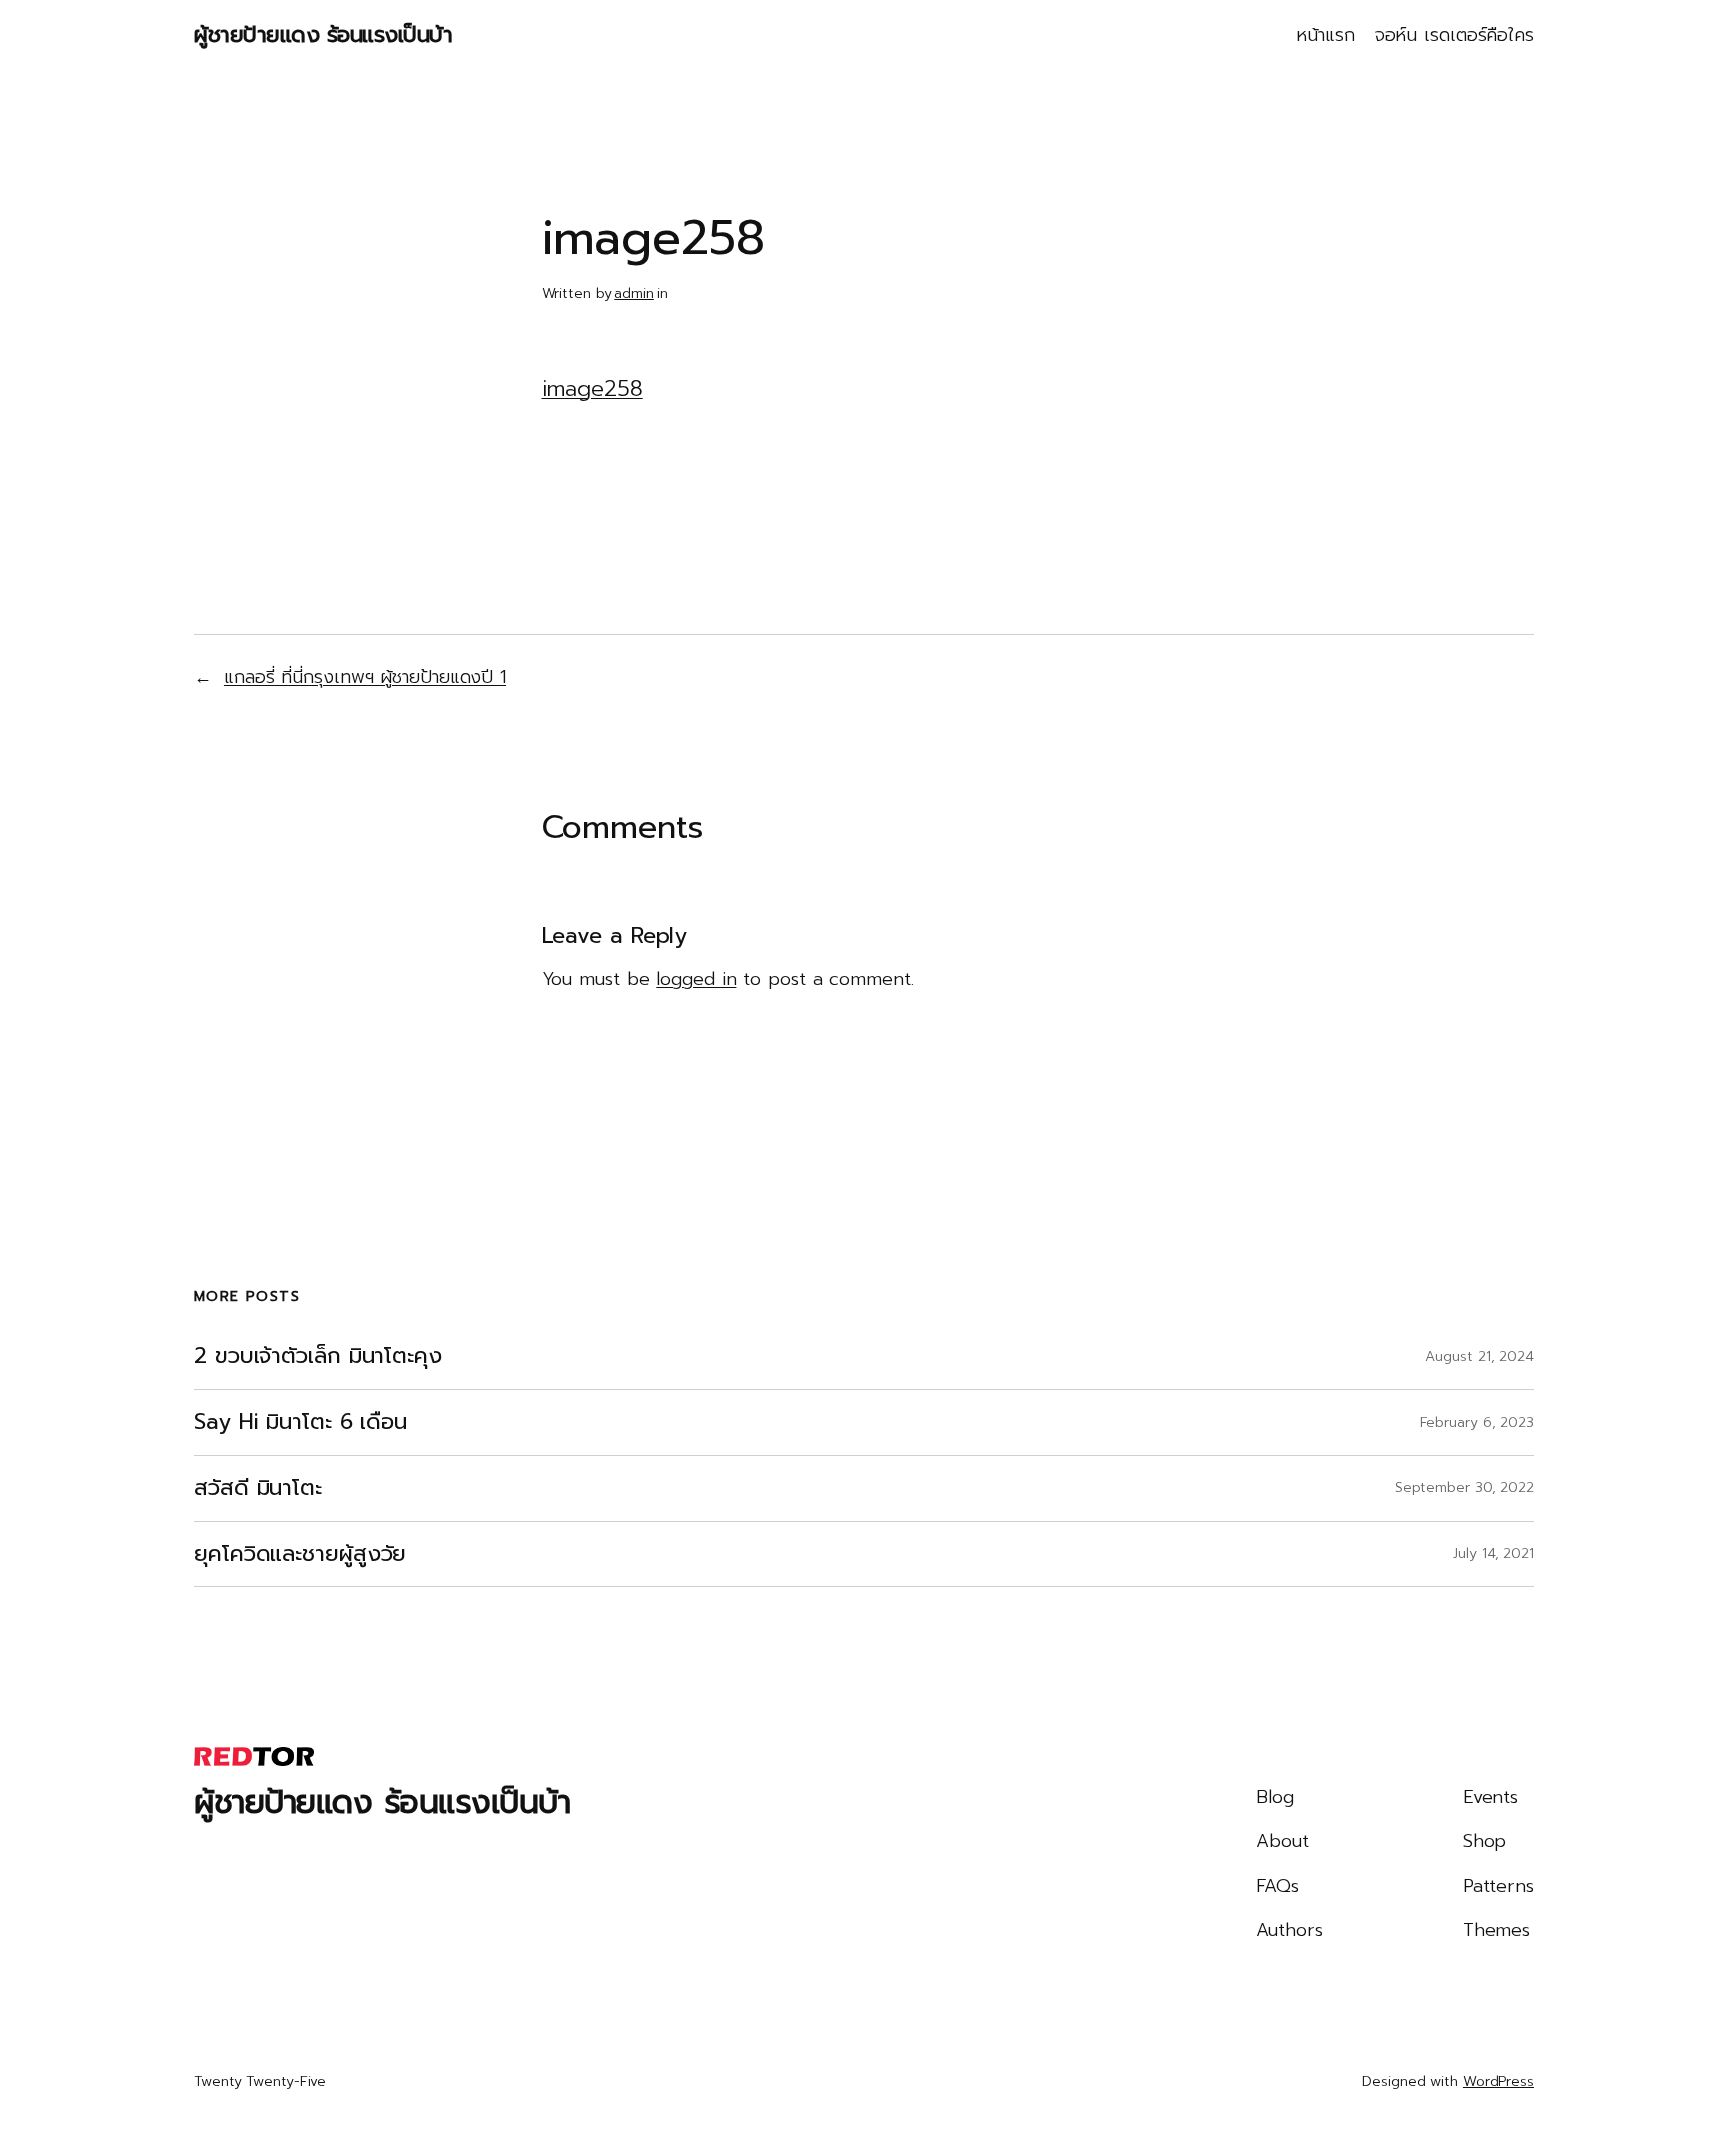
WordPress (1498, 2081)
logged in (696, 979)
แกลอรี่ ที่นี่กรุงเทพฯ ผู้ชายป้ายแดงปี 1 (365, 677)
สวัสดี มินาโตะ (258, 1488)
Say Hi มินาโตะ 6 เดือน (300, 1422)
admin (634, 293)
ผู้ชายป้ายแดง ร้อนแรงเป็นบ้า (323, 34)
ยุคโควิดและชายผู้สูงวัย (300, 1554)
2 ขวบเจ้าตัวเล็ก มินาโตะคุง (318, 1356)
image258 (592, 388)
